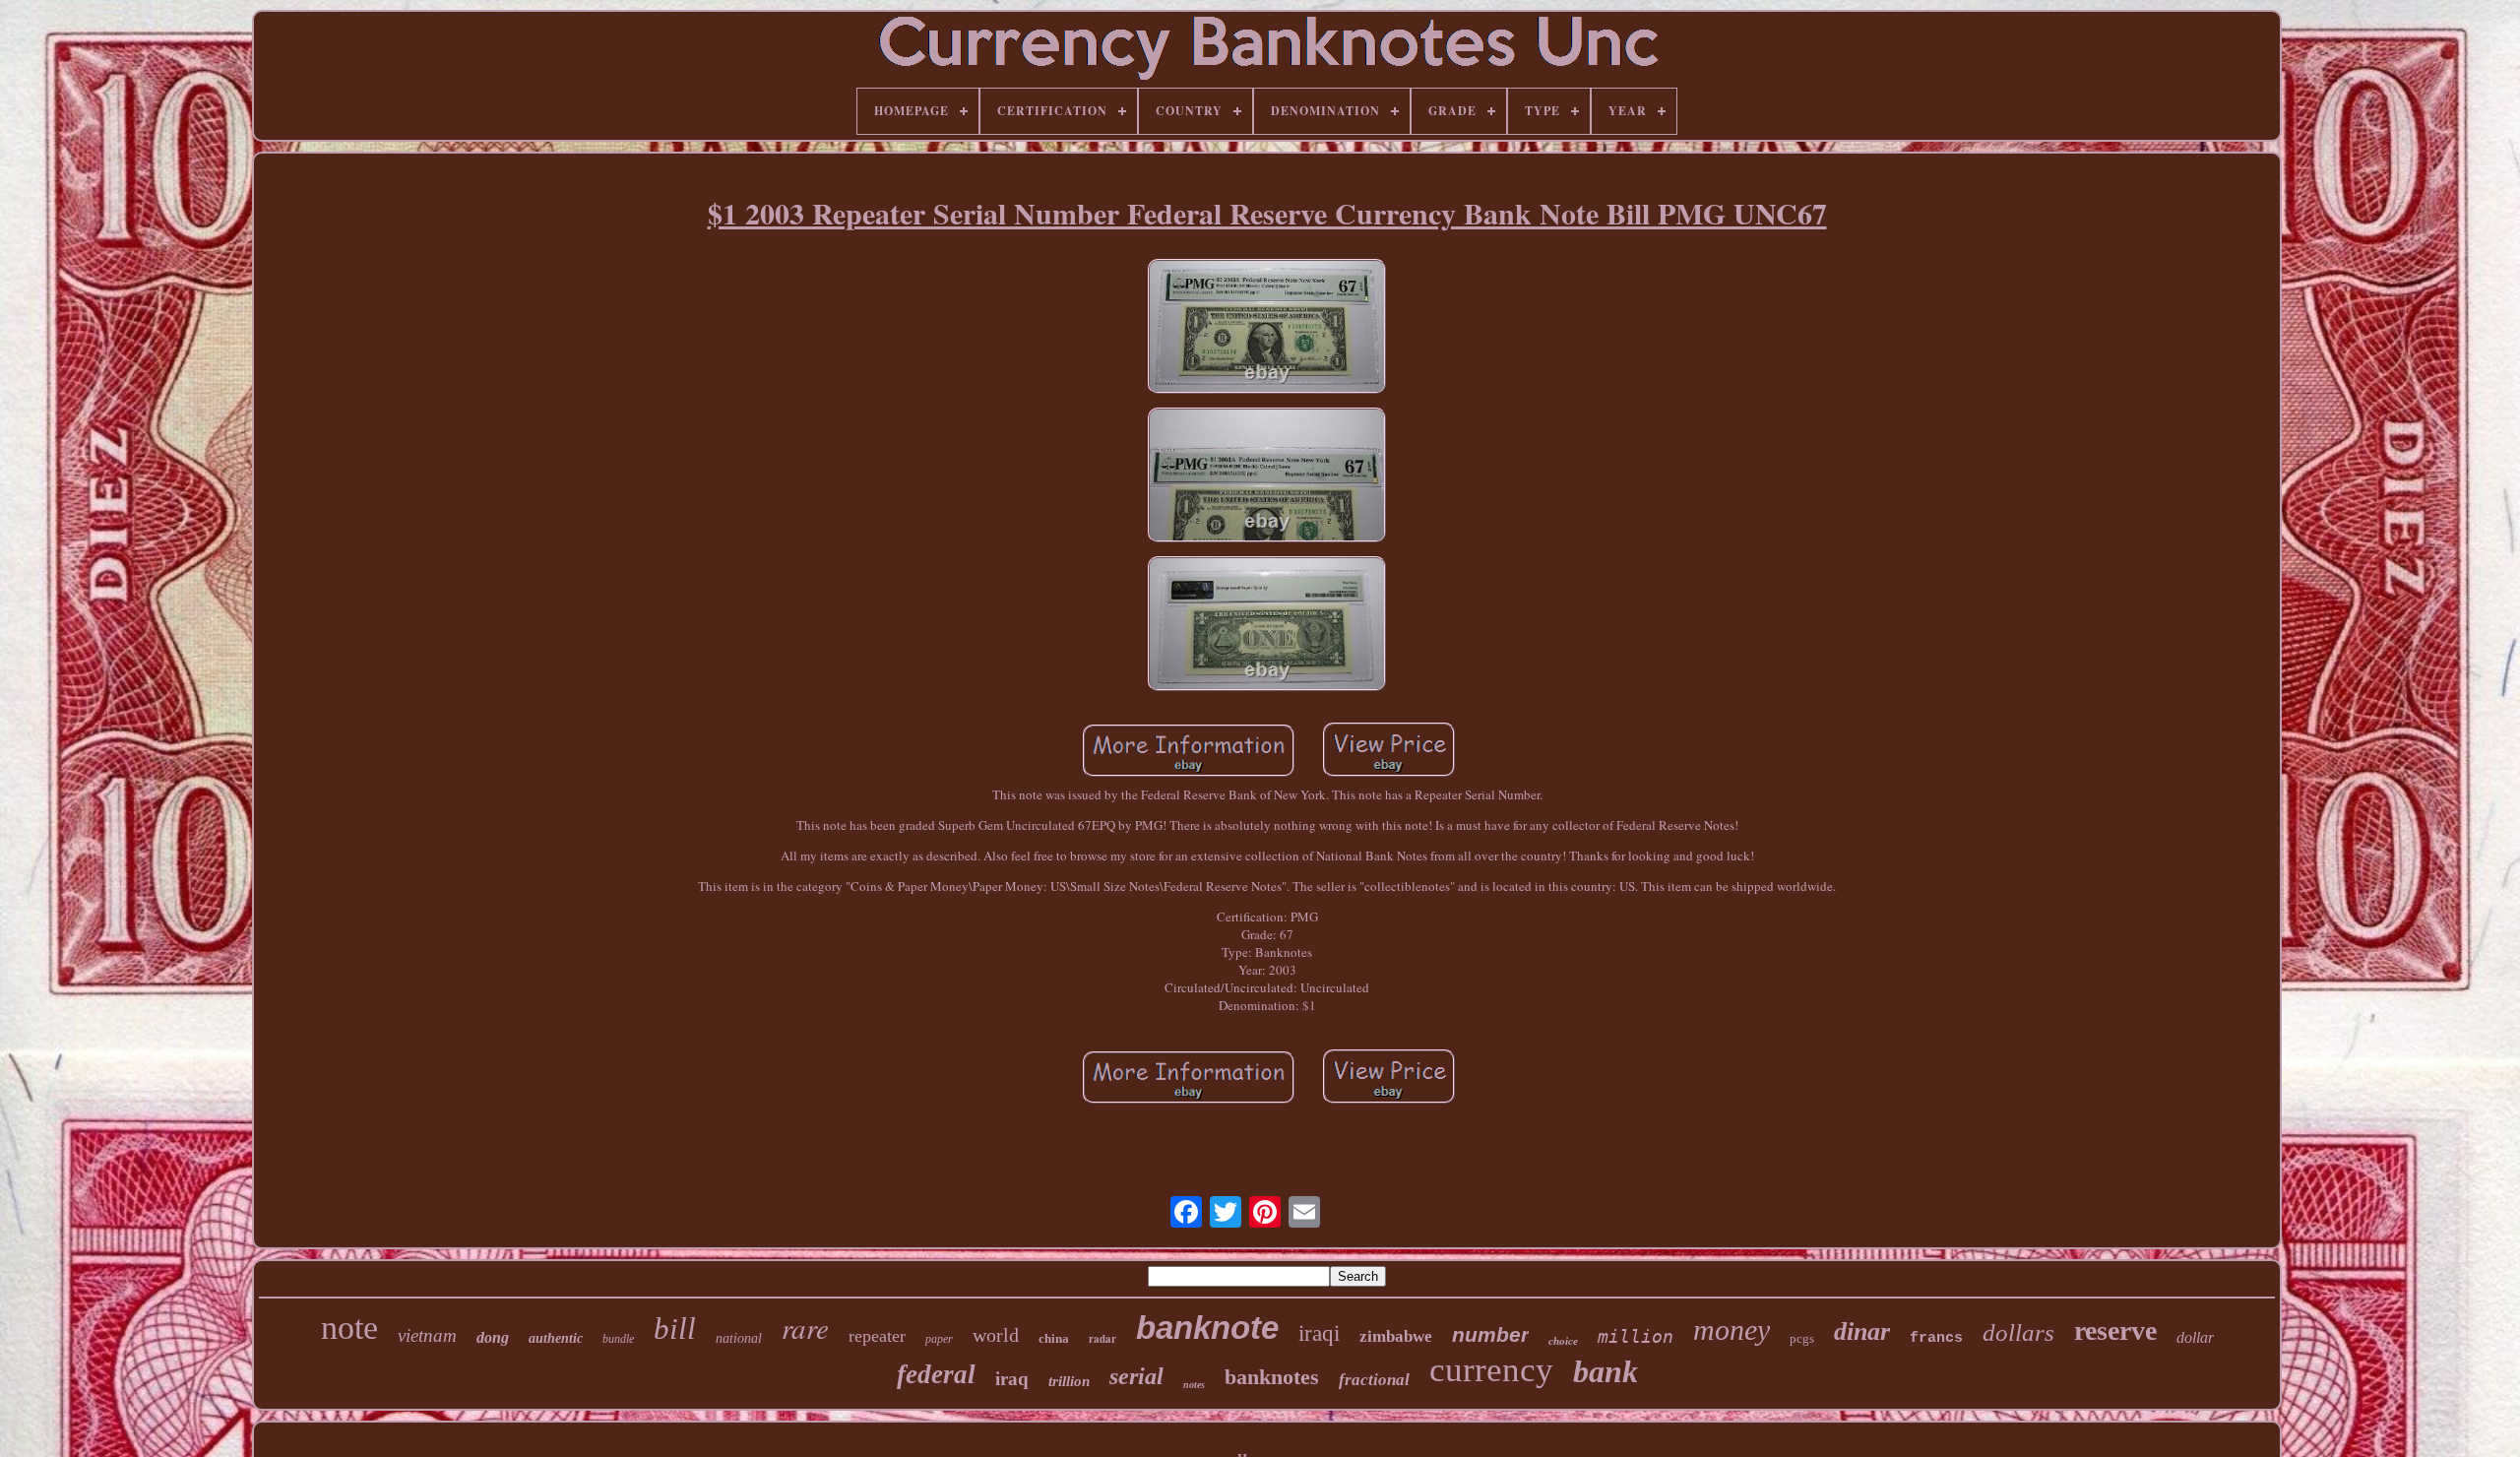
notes (1194, 1385)
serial (1136, 1376)
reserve (2115, 1330)
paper (939, 1339)
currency (1491, 1370)
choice (1563, 1341)
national (739, 1338)
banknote (1207, 1328)
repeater (877, 1336)
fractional (1374, 1380)
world (996, 1335)
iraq (1012, 1379)
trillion (1069, 1381)
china (1054, 1338)
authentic (556, 1338)
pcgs (1802, 1338)
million (1636, 1336)
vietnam (427, 1335)
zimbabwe (1396, 1336)
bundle (618, 1339)
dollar (2195, 1337)
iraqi (1319, 1333)
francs (1936, 1338)
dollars (2018, 1332)
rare (805, 1328)
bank (1606, 1371)
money (1732, 1330)
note (349, 1328)
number (1490, 1334)
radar (1102, 1339)
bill (675, 1329)
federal (936, 1374)
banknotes (1272, 1377)
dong (493, 1337)
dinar (1862, 1331)
